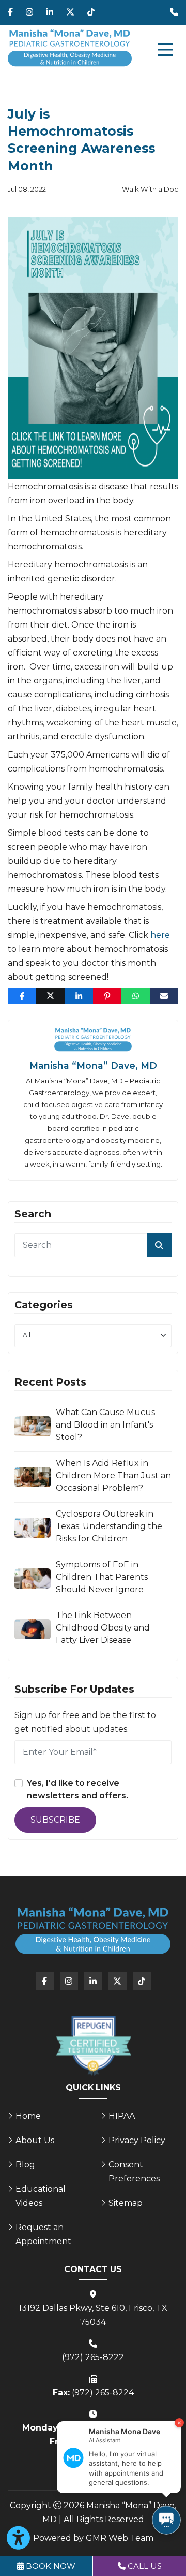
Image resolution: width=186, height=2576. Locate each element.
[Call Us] (174, 12)
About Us (35, 2140)
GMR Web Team (120, 2538)
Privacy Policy (137, 2140)
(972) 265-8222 (93, 2357)
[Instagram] (29, 12)
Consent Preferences (134, 2172)
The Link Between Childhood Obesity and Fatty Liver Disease (103, 1628)
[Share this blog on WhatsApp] (136, 996)
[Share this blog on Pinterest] (107, 996)
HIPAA (122, 2116)
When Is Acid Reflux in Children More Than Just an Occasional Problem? (113, 1475)
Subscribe (55, 1820)
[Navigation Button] (165, 50)
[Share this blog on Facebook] (22, 996)
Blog (25, 2165)
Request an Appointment (43, 2234)
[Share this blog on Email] (164, 996)
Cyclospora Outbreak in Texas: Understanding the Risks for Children (109, 1526)
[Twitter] (70, 12)
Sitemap (126, 2203)
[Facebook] (10, 12)
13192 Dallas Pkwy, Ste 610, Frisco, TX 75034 (93, 2315)
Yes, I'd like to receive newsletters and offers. (78, 1789)
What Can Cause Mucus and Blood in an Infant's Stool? (105, 1425)
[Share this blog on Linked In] (79, 996)
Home (28, 2116)
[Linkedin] (50, 12)
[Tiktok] (91, 12)
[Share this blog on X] (50, 996)
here (160, 935)
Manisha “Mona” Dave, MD (93, 1065)
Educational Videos (41, 2196)
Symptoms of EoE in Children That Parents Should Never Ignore (102, 1577)
